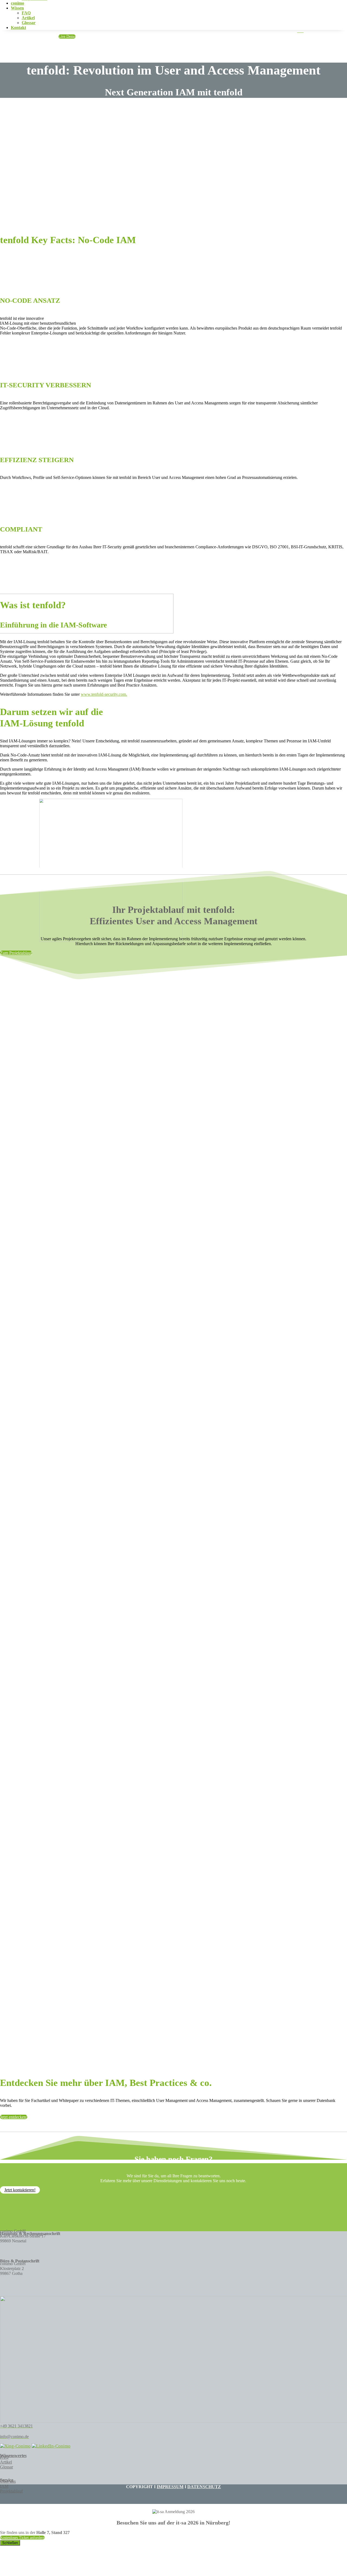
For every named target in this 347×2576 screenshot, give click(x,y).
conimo (17, 3)
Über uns (8, 2481)
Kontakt (18, 28)
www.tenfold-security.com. (104, 694)
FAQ (26, 13)
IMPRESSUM (170, 2487)
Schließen (10, 2543)
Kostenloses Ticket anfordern (22, 2538)
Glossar (29, 23)
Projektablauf (11, 2491)
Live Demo (67, 36)
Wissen (17, 8)
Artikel (28, 18)
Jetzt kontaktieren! (20, 2190)
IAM (4, 2486)
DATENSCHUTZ (204, 2487)
